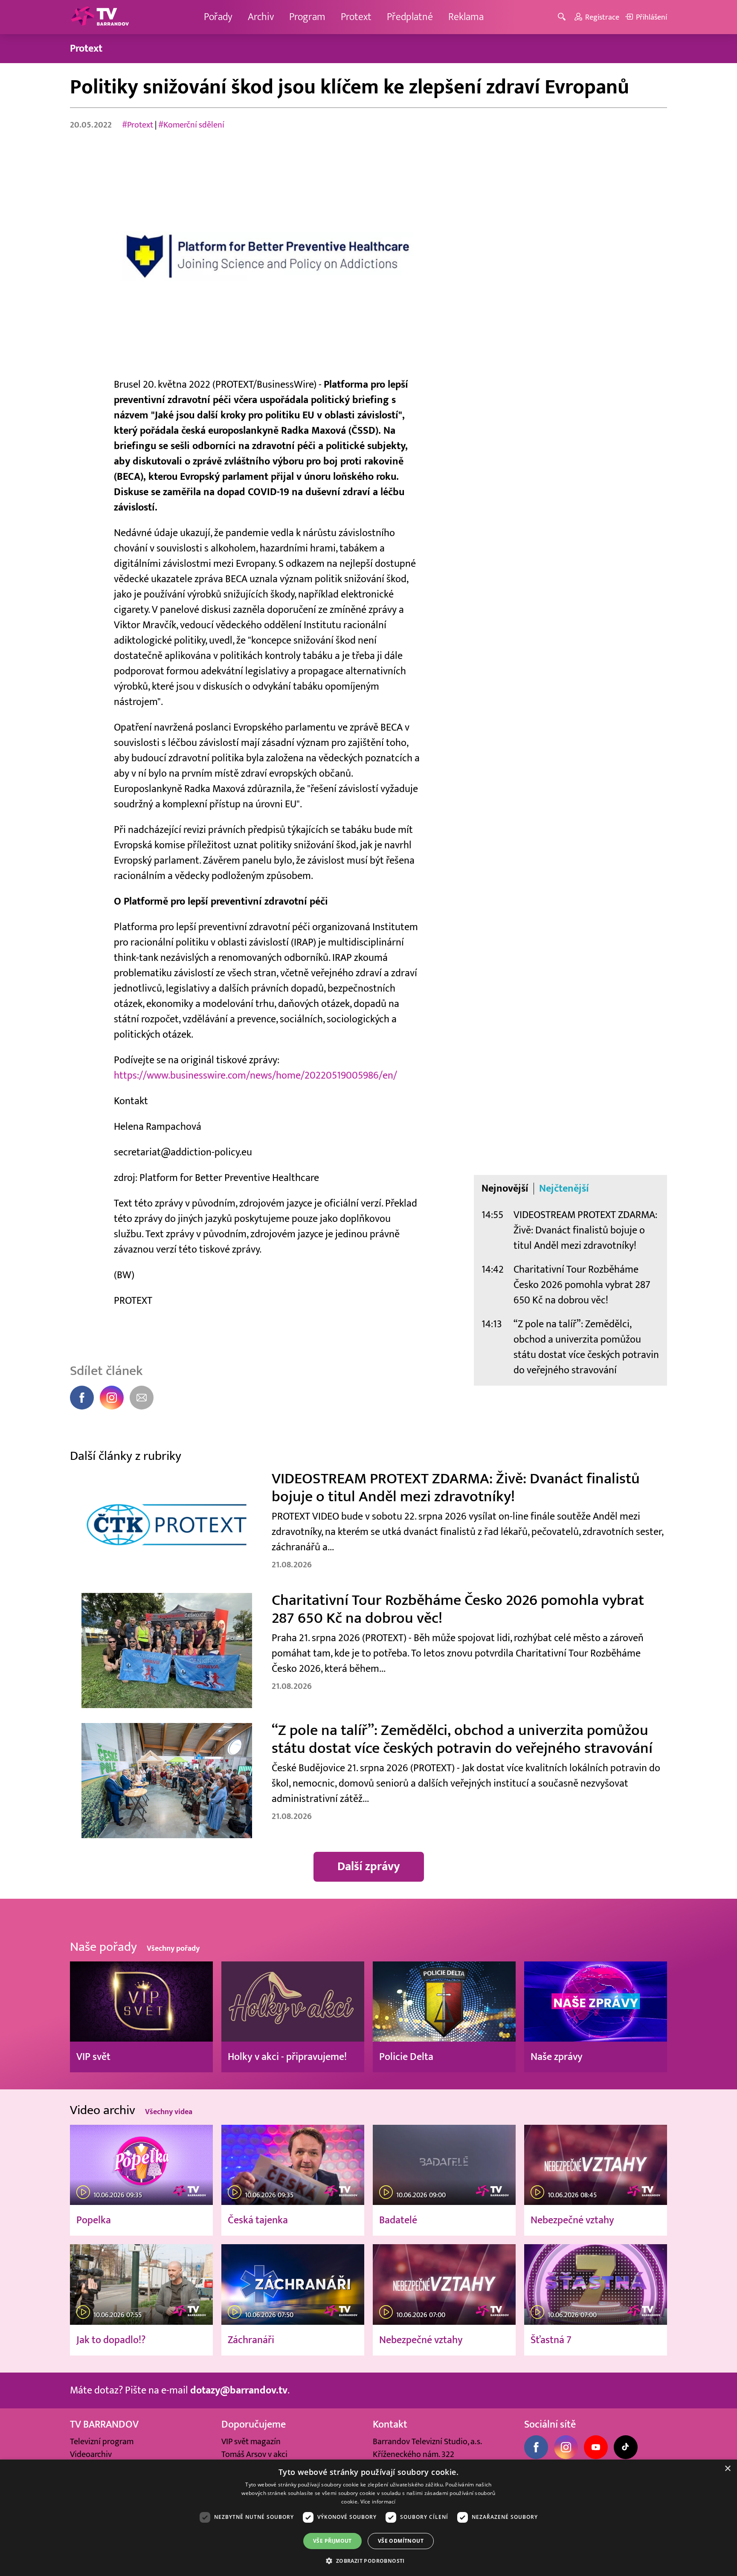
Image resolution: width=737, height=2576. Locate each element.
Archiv (261, 17)
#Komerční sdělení (191, 125)
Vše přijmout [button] (332, 2541)
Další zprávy (369, 1867)
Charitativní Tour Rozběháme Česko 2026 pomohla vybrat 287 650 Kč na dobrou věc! (582, 1285)
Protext (356, 17)
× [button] (727, 2469)
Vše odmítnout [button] (401, 2541)
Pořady (218, 17)
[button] (368, 2561)
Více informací (378, 2502)
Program (307, 17)
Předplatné (410, 17)
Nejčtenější (564, 1189)
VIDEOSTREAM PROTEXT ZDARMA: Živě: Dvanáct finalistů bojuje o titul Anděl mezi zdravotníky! (585, 1230)
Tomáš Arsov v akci (254, 2454)
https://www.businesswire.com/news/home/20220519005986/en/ (255, 1075)
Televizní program (102, 2442)
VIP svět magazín (251, 2442)
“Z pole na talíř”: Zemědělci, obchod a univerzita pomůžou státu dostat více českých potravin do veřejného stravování (586, 1347)
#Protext (138, 125)
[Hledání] (563, 17)
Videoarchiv (91, 2454)
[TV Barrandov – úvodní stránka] (100, 17)
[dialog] (368, 2518)
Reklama (466, 17)
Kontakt (390, 2424)
